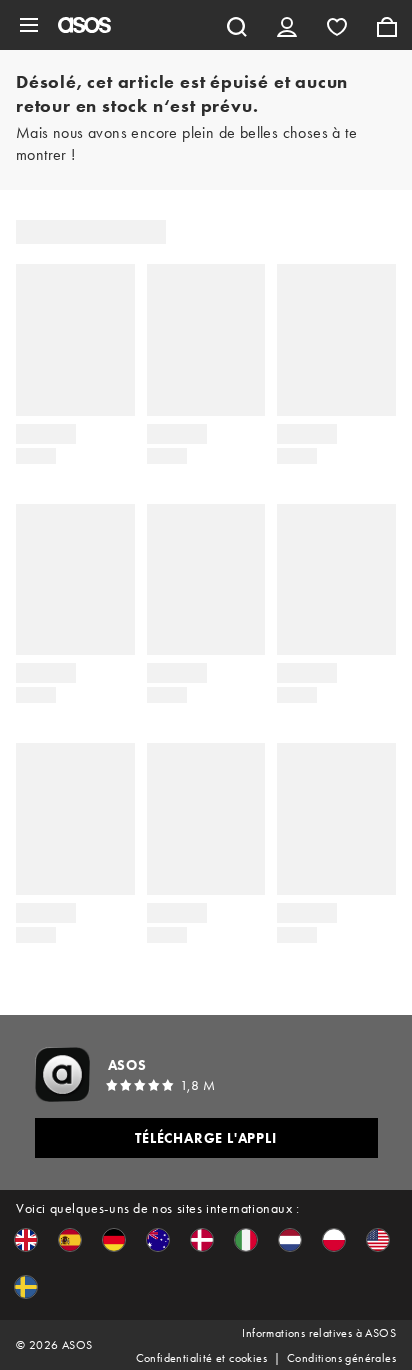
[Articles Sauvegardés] (337, 25)
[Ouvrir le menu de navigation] (29, 25)
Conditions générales (341, 1358)
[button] (26, 1240)
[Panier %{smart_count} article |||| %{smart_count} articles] (387, 25)
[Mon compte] (287, 25)
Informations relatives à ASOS (319, 1333)
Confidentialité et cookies (201, 1358)
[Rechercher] (237, 25)
